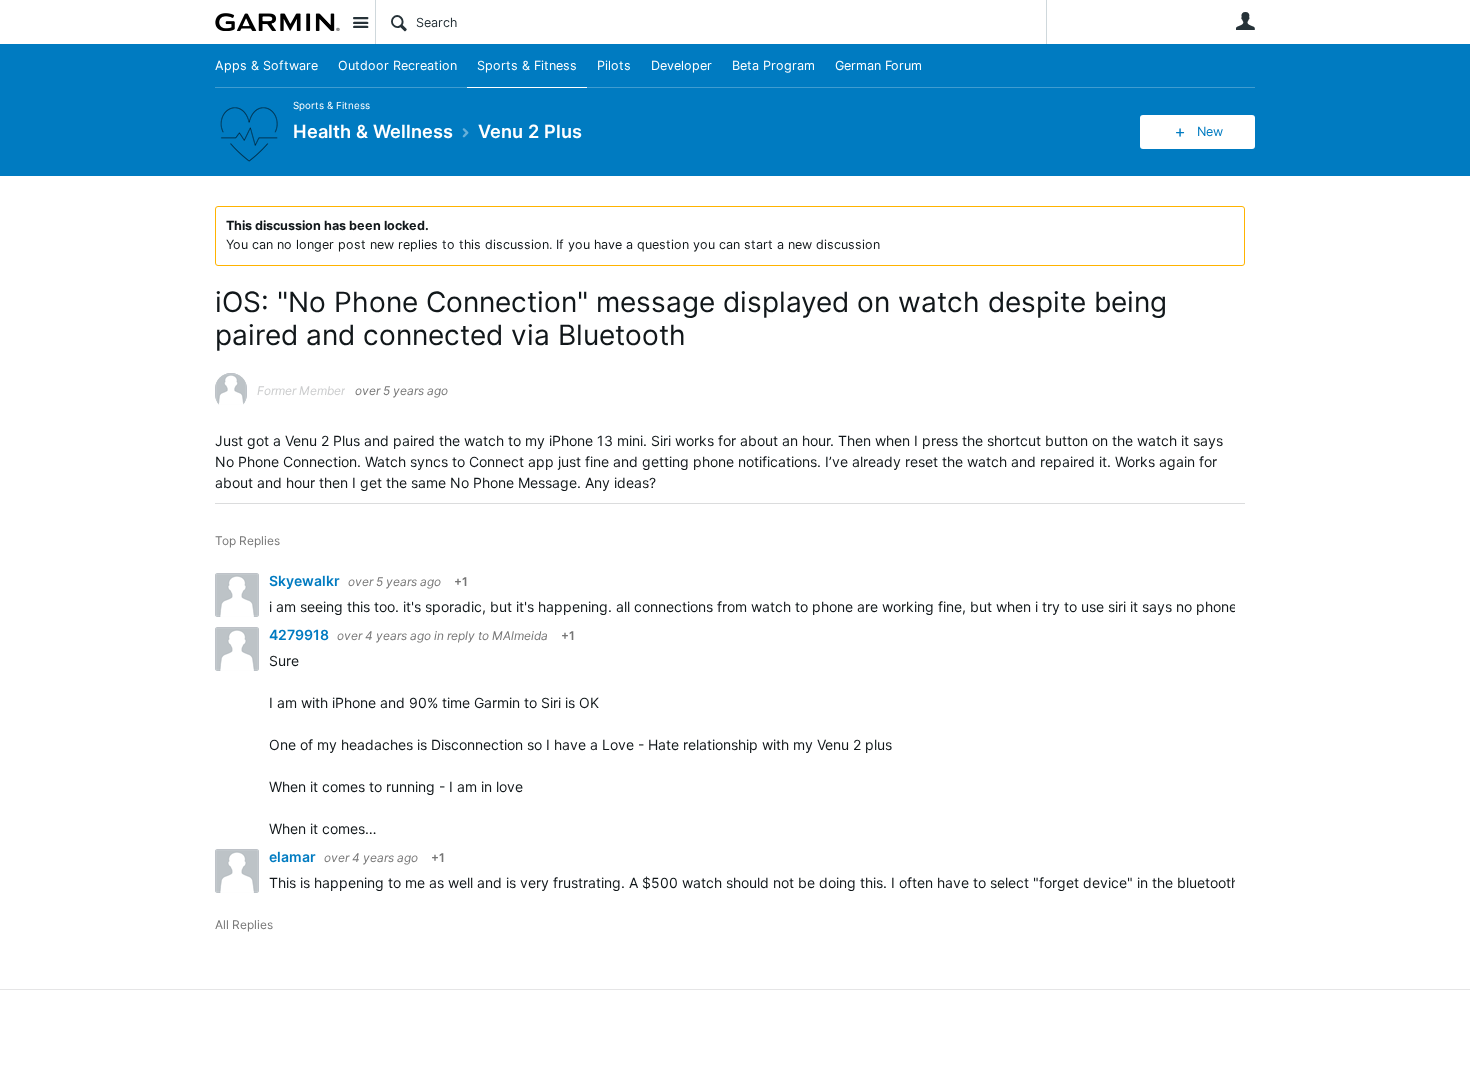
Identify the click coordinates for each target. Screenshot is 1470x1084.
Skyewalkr (306, 580)
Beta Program (773, 65)
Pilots (614, 65)
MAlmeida (520, 635)
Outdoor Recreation (397, 65)
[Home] (277, 22)
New (1210, 131)
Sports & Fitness (527, 65)
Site (360, 22)
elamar (294, 856)
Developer (681, 65)
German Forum (878, 65)
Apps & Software (266, 65)
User (1245, 21)
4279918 (300, 634)
